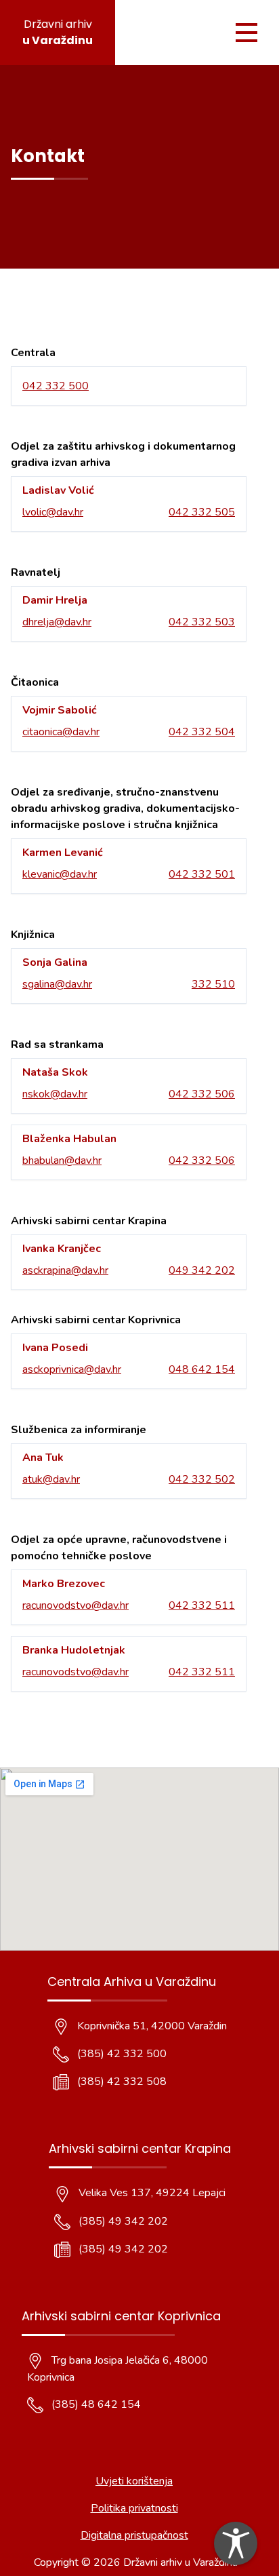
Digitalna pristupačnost (134, 2535)
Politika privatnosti (134, 2508)
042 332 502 (202, 1479)
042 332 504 (202, 732)
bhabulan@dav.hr (62, 1160)
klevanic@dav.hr (60, 874)
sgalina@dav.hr (57, 984)
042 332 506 (202, 1094)
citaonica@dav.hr (61, 732)
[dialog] (236, 2543)
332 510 (213, 984)
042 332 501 (202, 874)
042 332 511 (202, 1605)
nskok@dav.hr (55, 1094)
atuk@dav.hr (51, 1479)
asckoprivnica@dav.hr (72, 1369)
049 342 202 (202, 1270)
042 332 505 (202, 512)
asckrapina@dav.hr (65, 1270)
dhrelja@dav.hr (57, 622)
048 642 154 (202, 1369)
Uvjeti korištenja (134, 2481)
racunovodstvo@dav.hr (76, 1605)
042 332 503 (202, 622)
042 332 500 (56, 386)
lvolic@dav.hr (53, 512)
